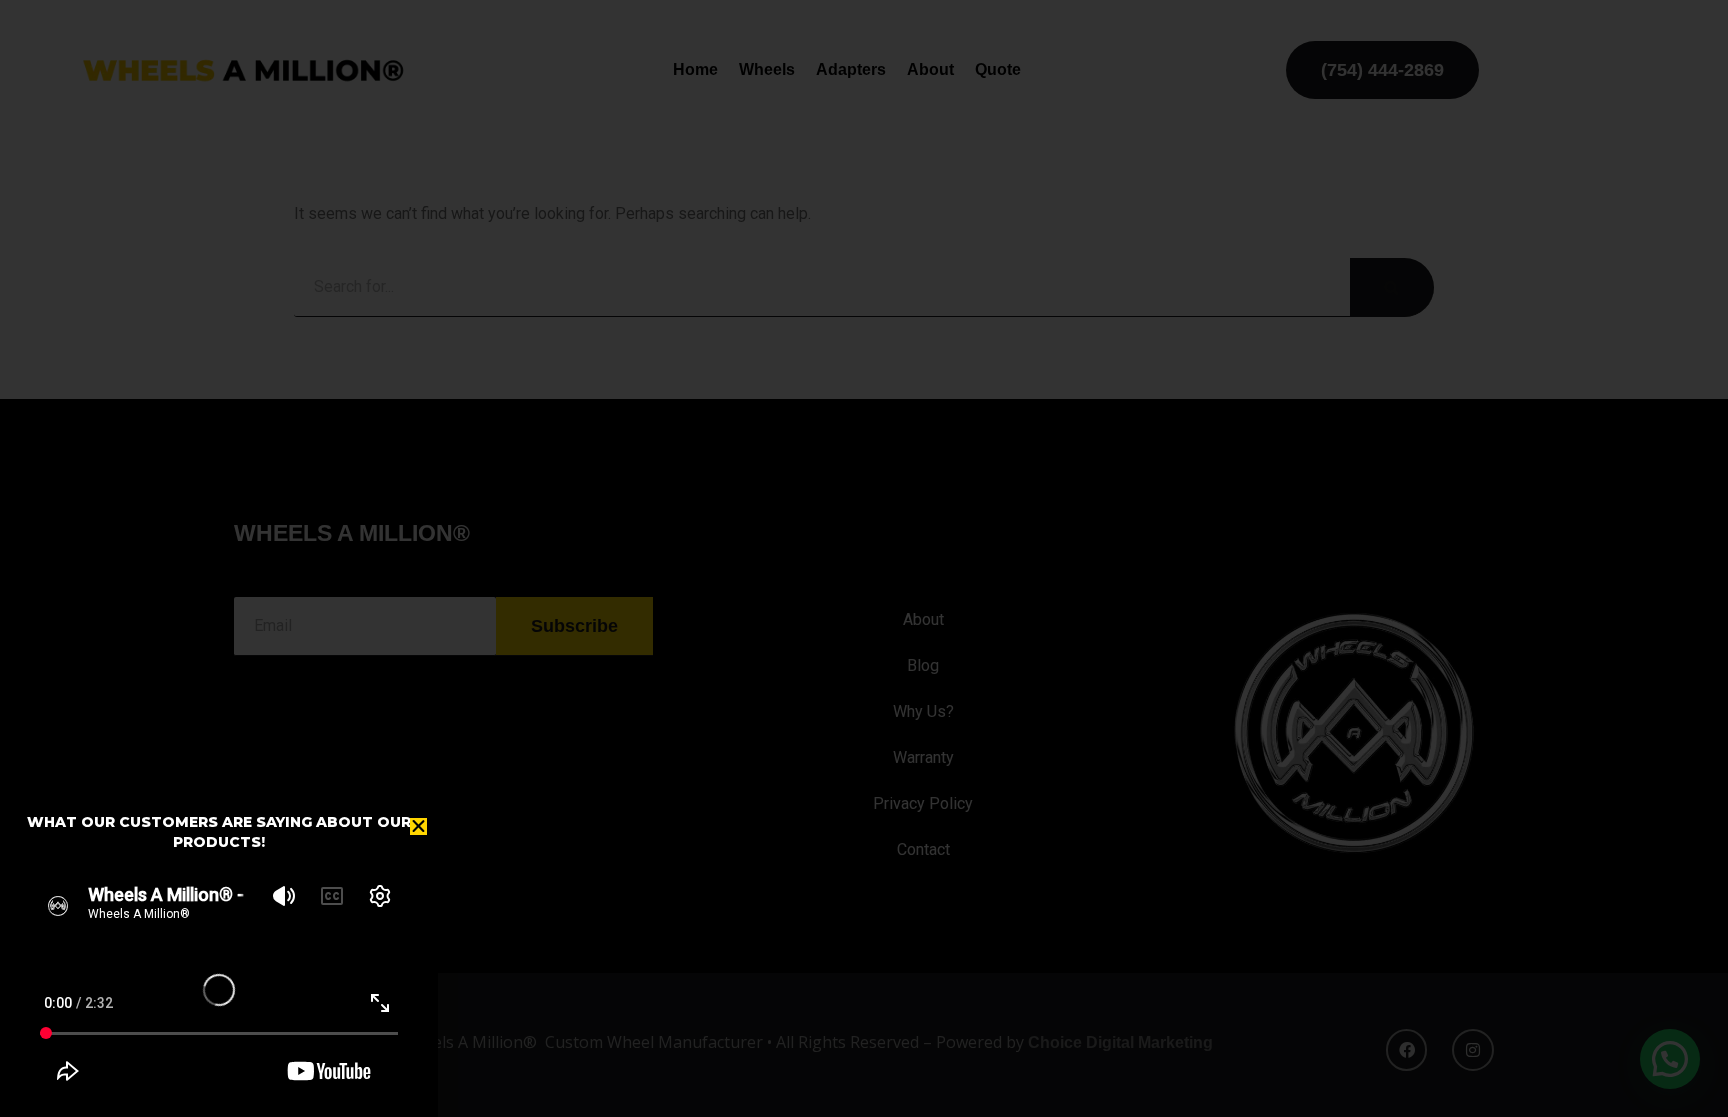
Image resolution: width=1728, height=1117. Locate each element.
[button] (418, 826)
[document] (864, 558)
